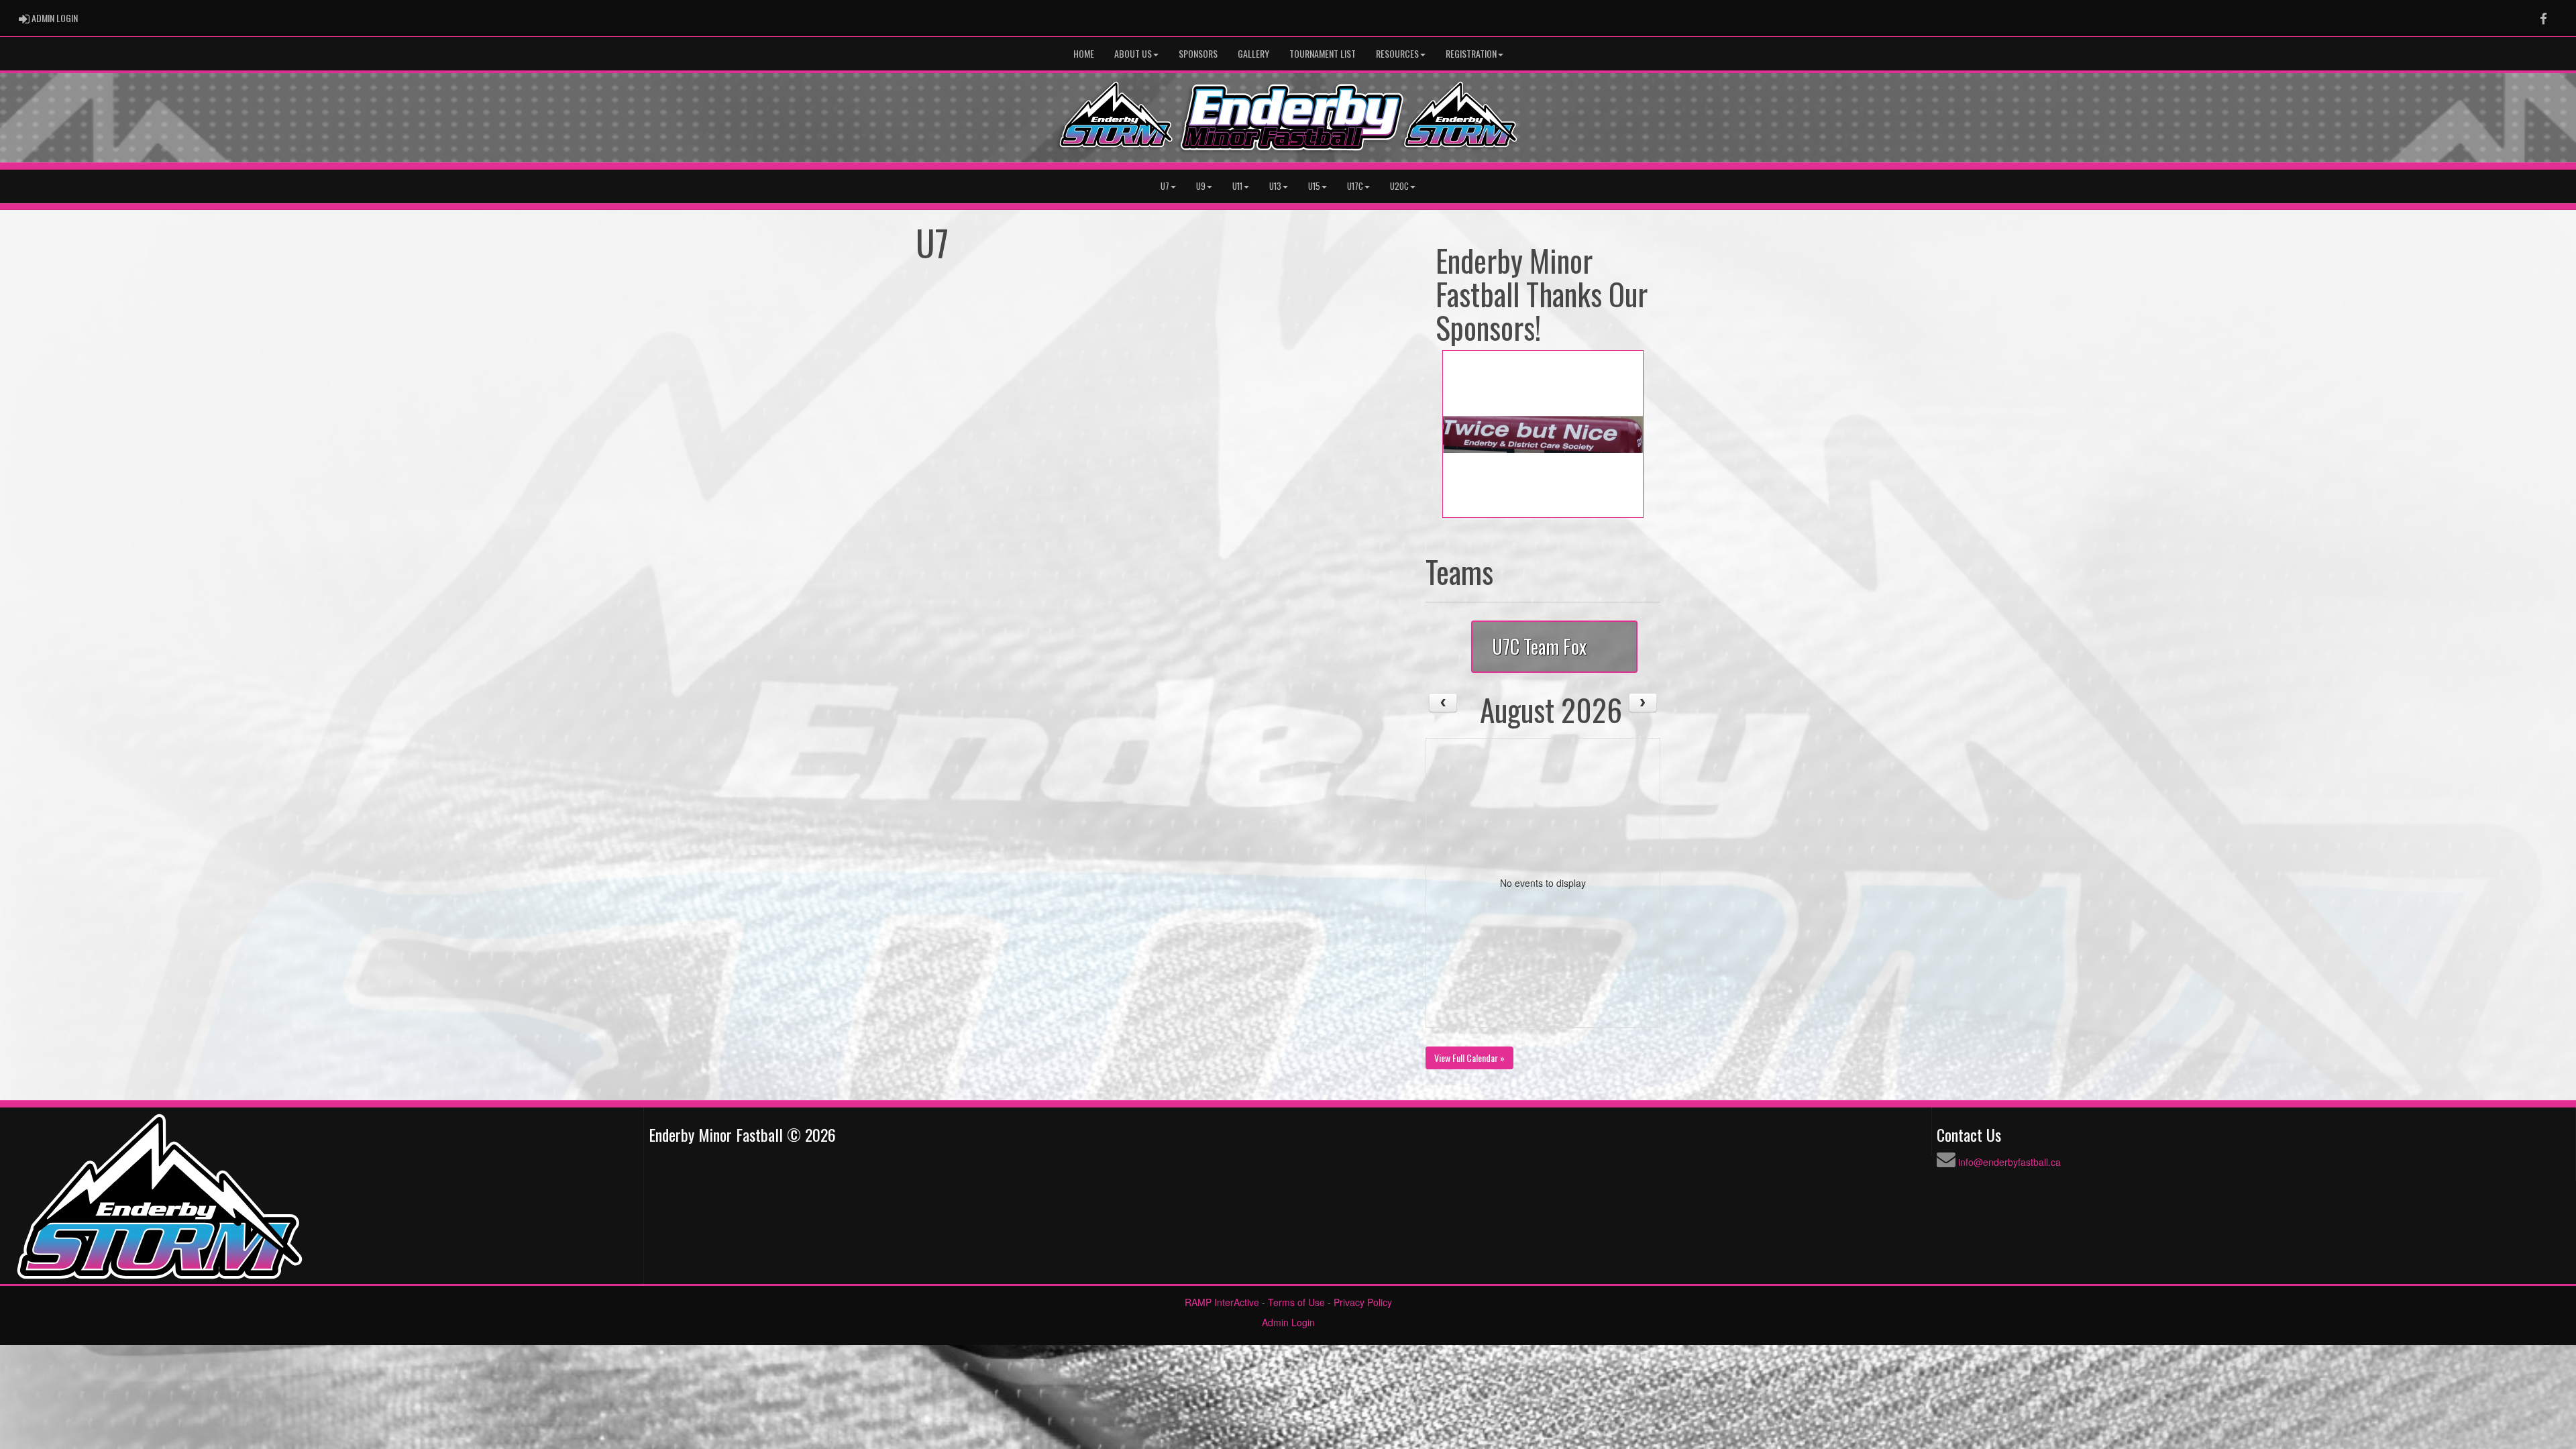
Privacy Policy (1363, 1302)
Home (1084, 53)
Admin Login (1288, 1322)
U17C (1355, 186)
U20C (1399, 186)
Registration (1471, 53)
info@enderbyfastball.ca (2009, 1162)
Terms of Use (1296, 1302)
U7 (1165, 186)
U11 (1237, 186)
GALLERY (1253, 53)
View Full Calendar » (1469, 1058)
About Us (1133, 53)
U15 (1314, 186)
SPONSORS (1198, 53)
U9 (1201, 186)
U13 (1275, 186)
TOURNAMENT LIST (1323, 53)
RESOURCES (1397, 53)
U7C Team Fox (1539, 646)
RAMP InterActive (1222, 1302)
